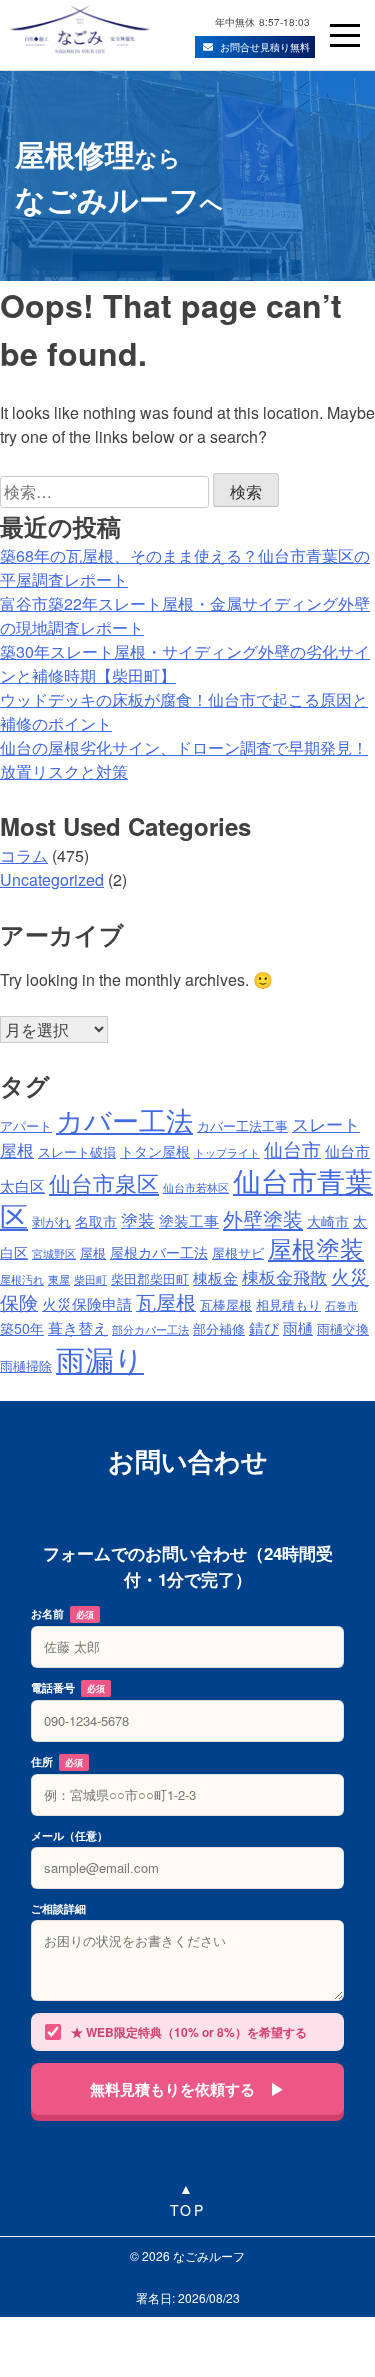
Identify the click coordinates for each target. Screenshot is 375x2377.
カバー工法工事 (242, 1126)
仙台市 (292, 1148)
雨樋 (298, 1327)
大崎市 (328, 1221)
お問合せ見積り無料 (265, 47)
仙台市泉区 (104, 1182)
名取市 (96, 1221)
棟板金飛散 (284, 1276)
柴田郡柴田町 (150, 1279)
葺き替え (78, 1327)
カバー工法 (124, 1119)
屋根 (93, 1253)
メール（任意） (69, 1835)
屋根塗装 (316, 1247)
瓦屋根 (166, 1301)
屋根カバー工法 (159, 1252)
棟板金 (215, 1277)
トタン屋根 (155, 1151)
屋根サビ (238, 1253)
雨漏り (100, 1358)
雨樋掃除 (26, 1366)
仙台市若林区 (196, 1187)
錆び (264, 1327)
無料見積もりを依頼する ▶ (187, 2089)
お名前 (62, 1613)
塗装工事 (189, 1220)
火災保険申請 (87, 1303)
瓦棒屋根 (226, 1305)
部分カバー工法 (150, 1329)
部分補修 (219, 1329)
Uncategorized (52, 879)
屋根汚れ (22, 1279)
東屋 (59, 1279)
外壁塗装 (263, 1218)
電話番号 (68, 1687)
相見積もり (288, 1305)
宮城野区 (54, 1253)
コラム (24, 855)
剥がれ (51, 1222)
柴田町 (90, 1279)
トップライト (227, 1152)
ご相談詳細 (58, 1908)
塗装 (138, 1219)
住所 (57, 1761)
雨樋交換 (343, 1329)
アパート (26, 1126)
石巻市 (341, 1305)
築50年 (22, 1328)
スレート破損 (77, 1152)
